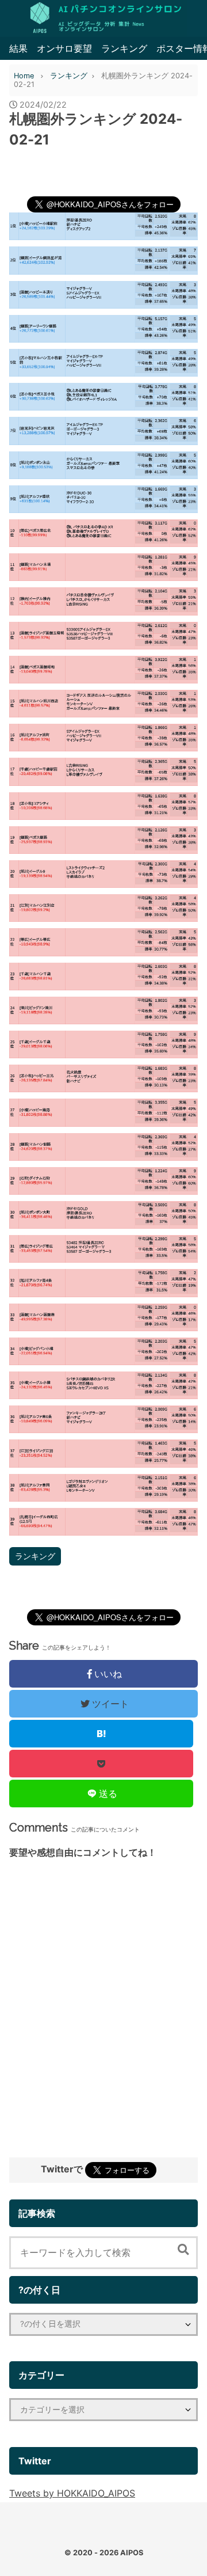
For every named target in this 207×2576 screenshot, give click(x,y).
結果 (18, 48)
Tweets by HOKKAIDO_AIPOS (72, 2493)
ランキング (124, 48)
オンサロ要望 (64, 48)
